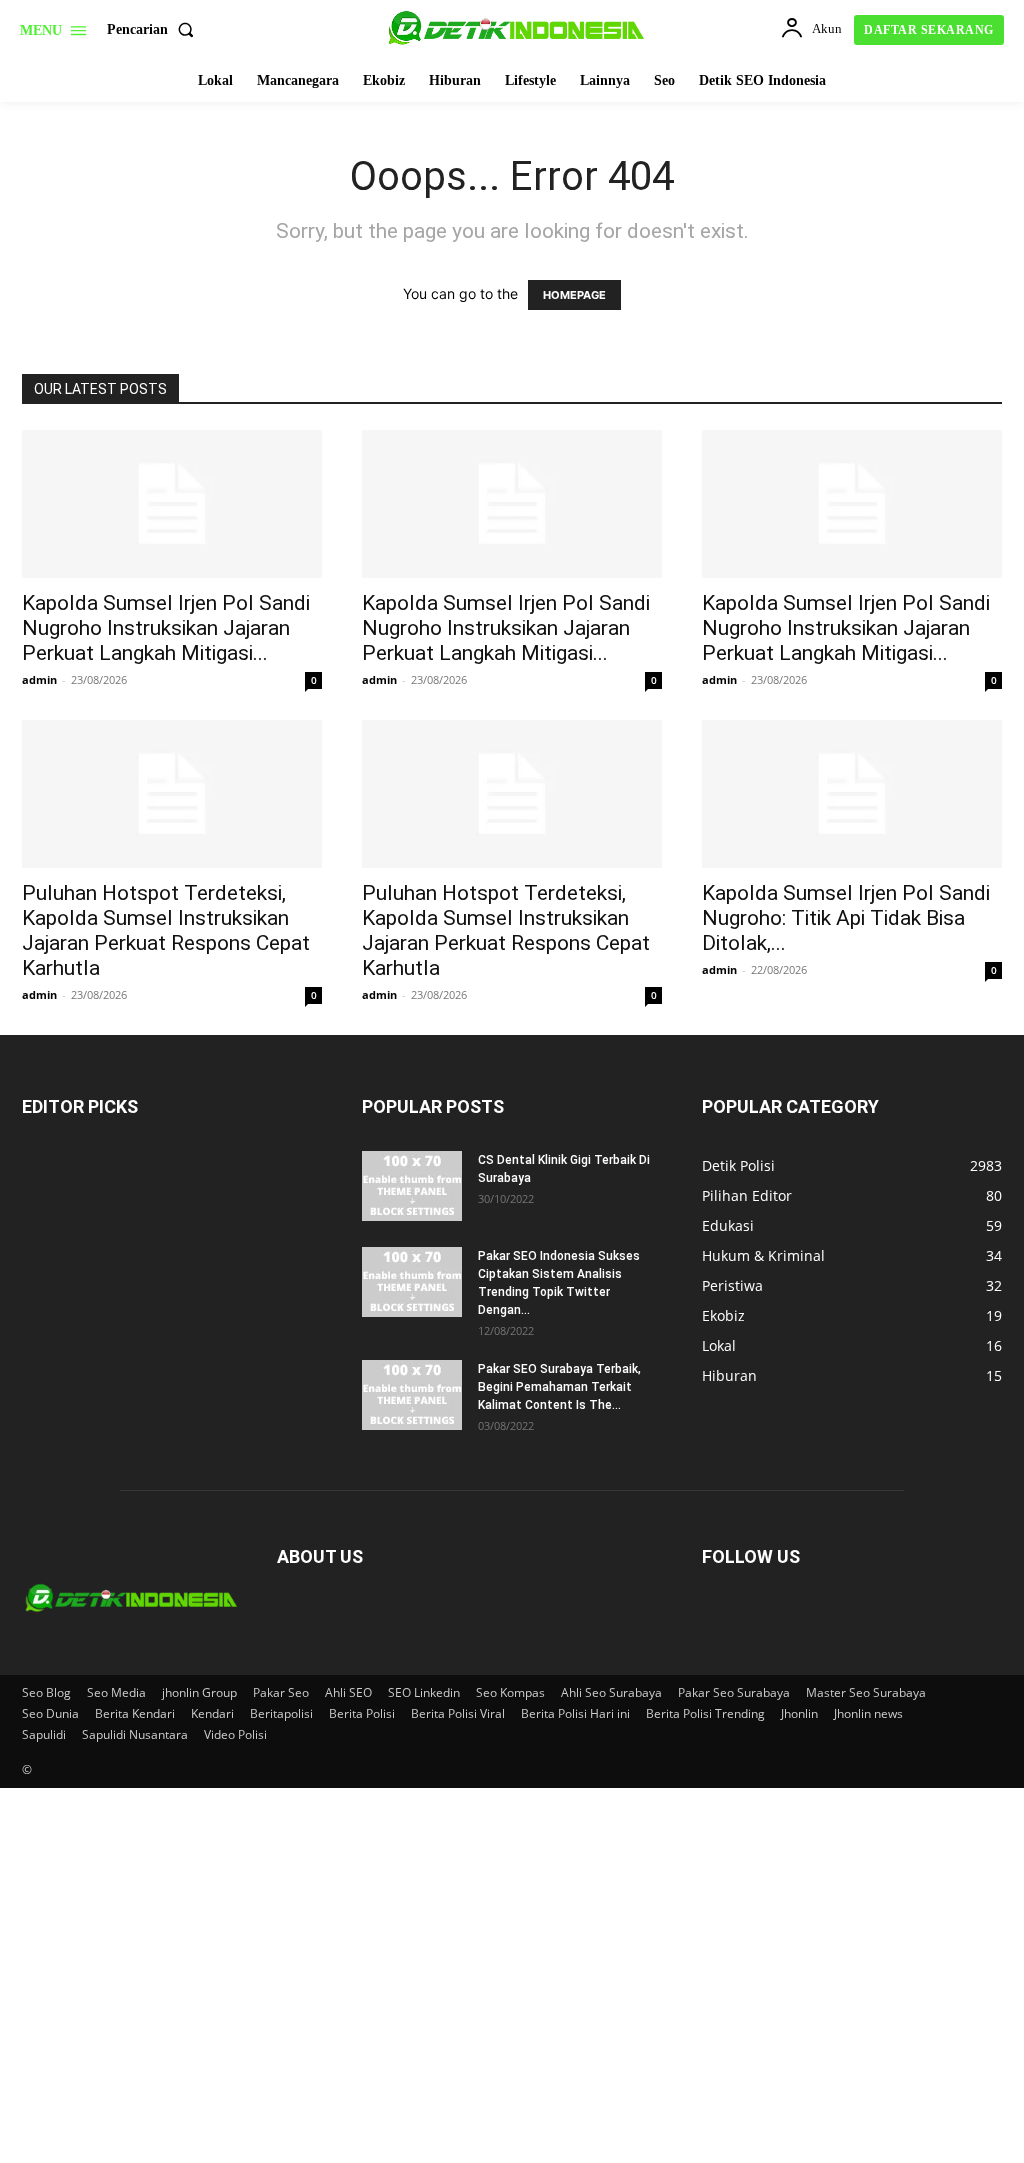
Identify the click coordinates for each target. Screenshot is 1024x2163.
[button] (154, 30)
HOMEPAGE (574, 295)
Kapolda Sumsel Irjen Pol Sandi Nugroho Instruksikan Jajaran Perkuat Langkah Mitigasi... (166, 628)
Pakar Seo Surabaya (734, 1692)
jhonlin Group (199, 1692)
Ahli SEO (348, 1692)
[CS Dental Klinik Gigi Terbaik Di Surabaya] (412, 1186)
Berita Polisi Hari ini (575, 1713)
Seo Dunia (50, 1713)
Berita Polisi (362, 1713)
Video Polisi (235, 1734)
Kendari (212, 1713)
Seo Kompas (510, 1692)
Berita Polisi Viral (458, 1713)
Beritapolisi (281, 1713)
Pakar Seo (281, 1692)
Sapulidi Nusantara (135, 1734)
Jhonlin (799, 1713)
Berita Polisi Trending (705, 1713)
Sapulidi (44, 1734)
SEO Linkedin (424, 1692)
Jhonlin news (868, 1713)
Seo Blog (46, 1692)
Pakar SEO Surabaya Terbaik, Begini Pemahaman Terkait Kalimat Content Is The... (559, 1387)
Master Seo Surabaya (866, 1692)
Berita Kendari (135, 1713)
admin (39, 679)
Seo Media (116, 1692)
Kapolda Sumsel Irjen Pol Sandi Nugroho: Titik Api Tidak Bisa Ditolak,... (846, 918)
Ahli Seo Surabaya (611, 1692)
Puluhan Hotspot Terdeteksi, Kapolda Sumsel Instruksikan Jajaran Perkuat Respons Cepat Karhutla (166, 930)
